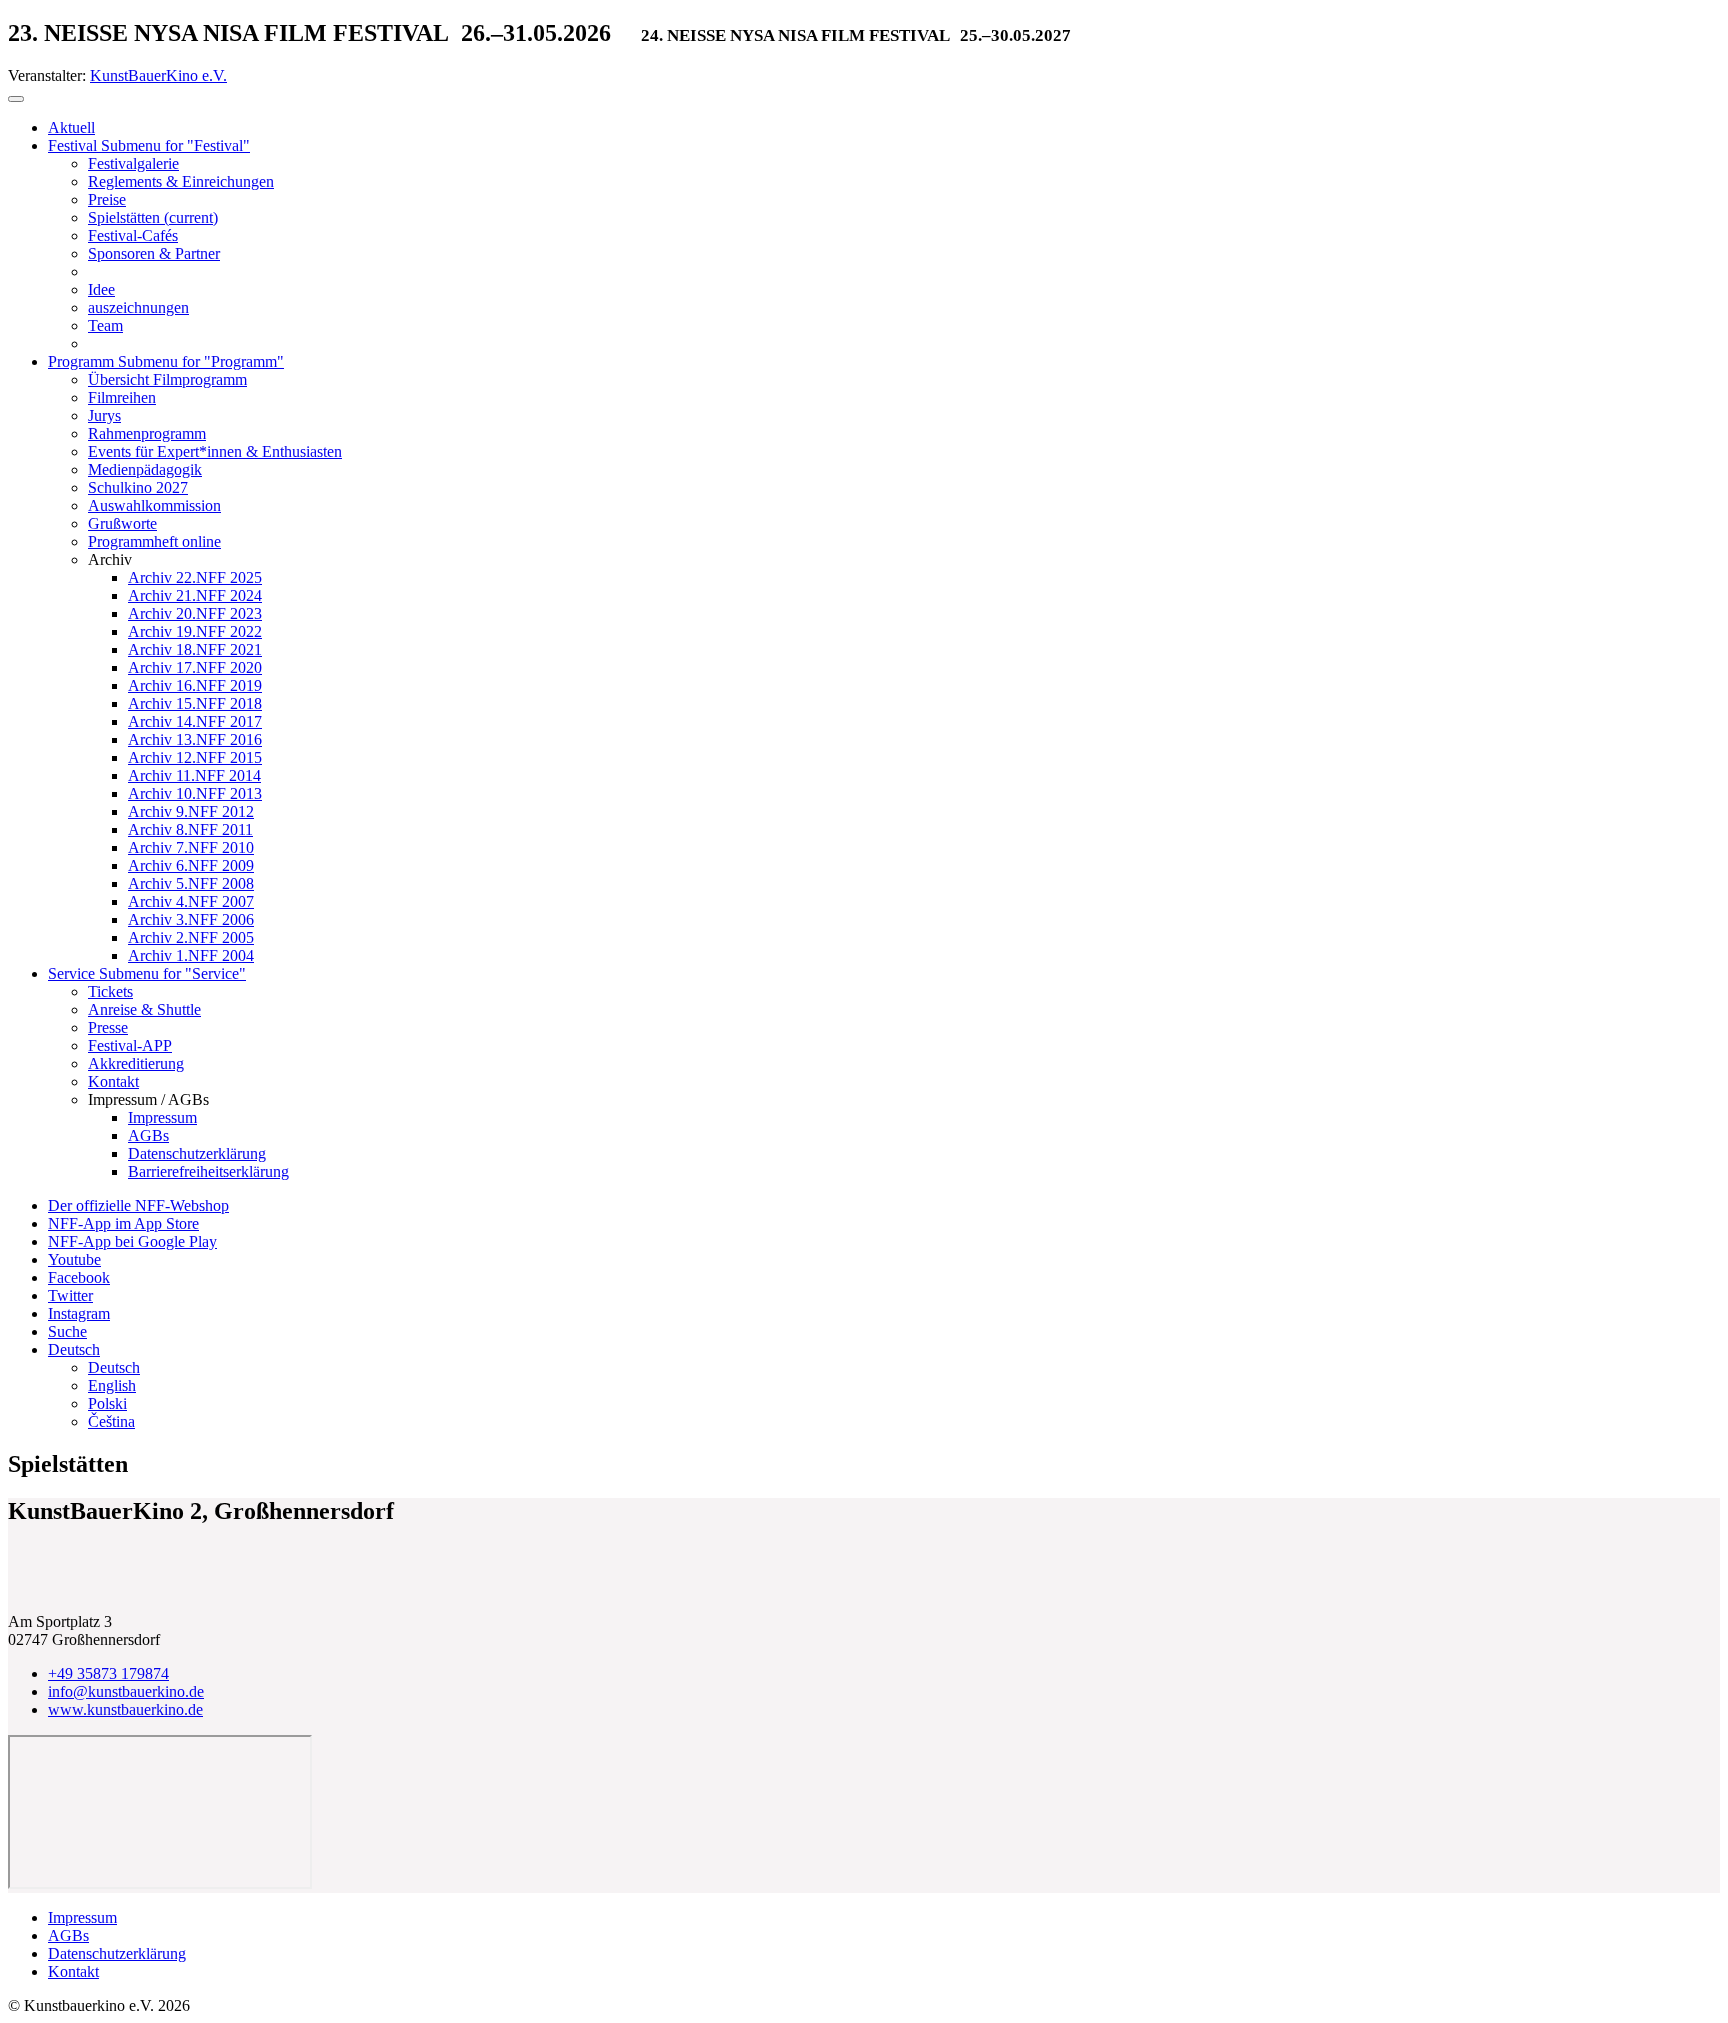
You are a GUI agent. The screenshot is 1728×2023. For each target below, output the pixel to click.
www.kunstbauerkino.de (125, 1709)
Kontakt (73, 1971)
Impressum (82, 1917)
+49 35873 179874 (108, 1673)
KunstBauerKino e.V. (158, 75)
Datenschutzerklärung (117, 1953)
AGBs (68, 1935)
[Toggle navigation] (16, 99)
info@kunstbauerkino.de (126, 1691)
